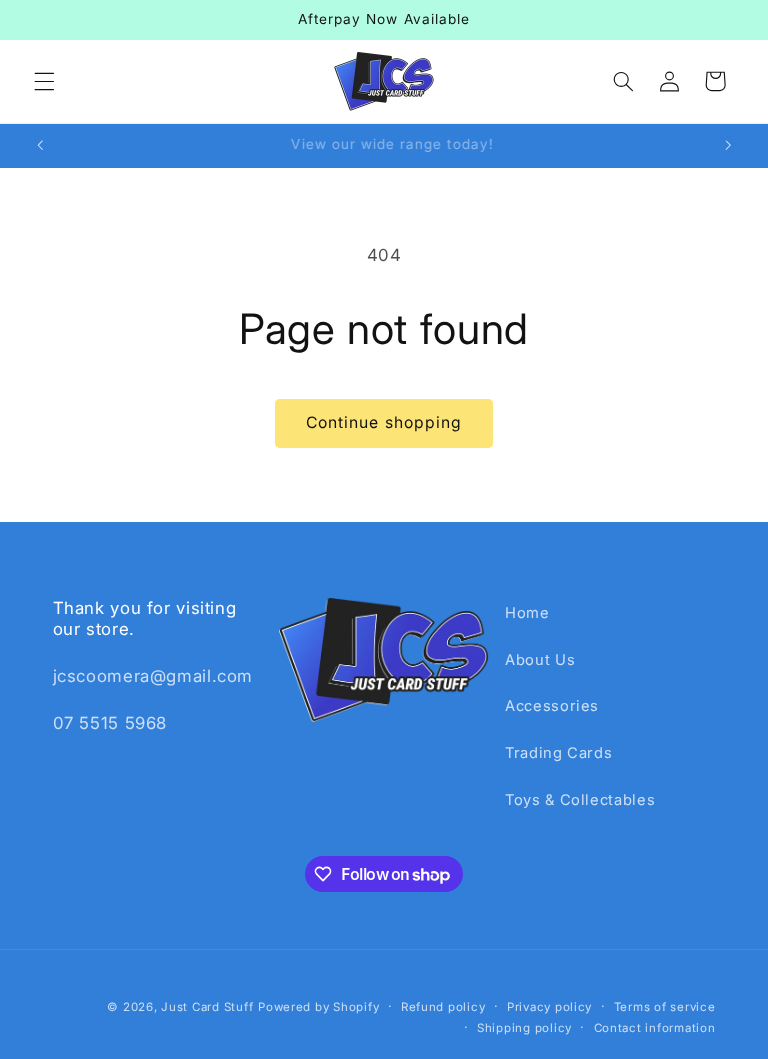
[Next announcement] (728, 146)
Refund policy (443, 1007)
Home (527, 613)
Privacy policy (549, 1007)
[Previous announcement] (40, 146)
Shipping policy (524, 1028)
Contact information (655, 1028)
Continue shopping (384, 422)
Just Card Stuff (207, 1007)
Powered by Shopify (318, 1007)
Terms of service (665, 1007)
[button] (44, 81)
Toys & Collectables (580, 800)
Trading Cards (558, 753)
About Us (540, 660)
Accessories (552, 706)
